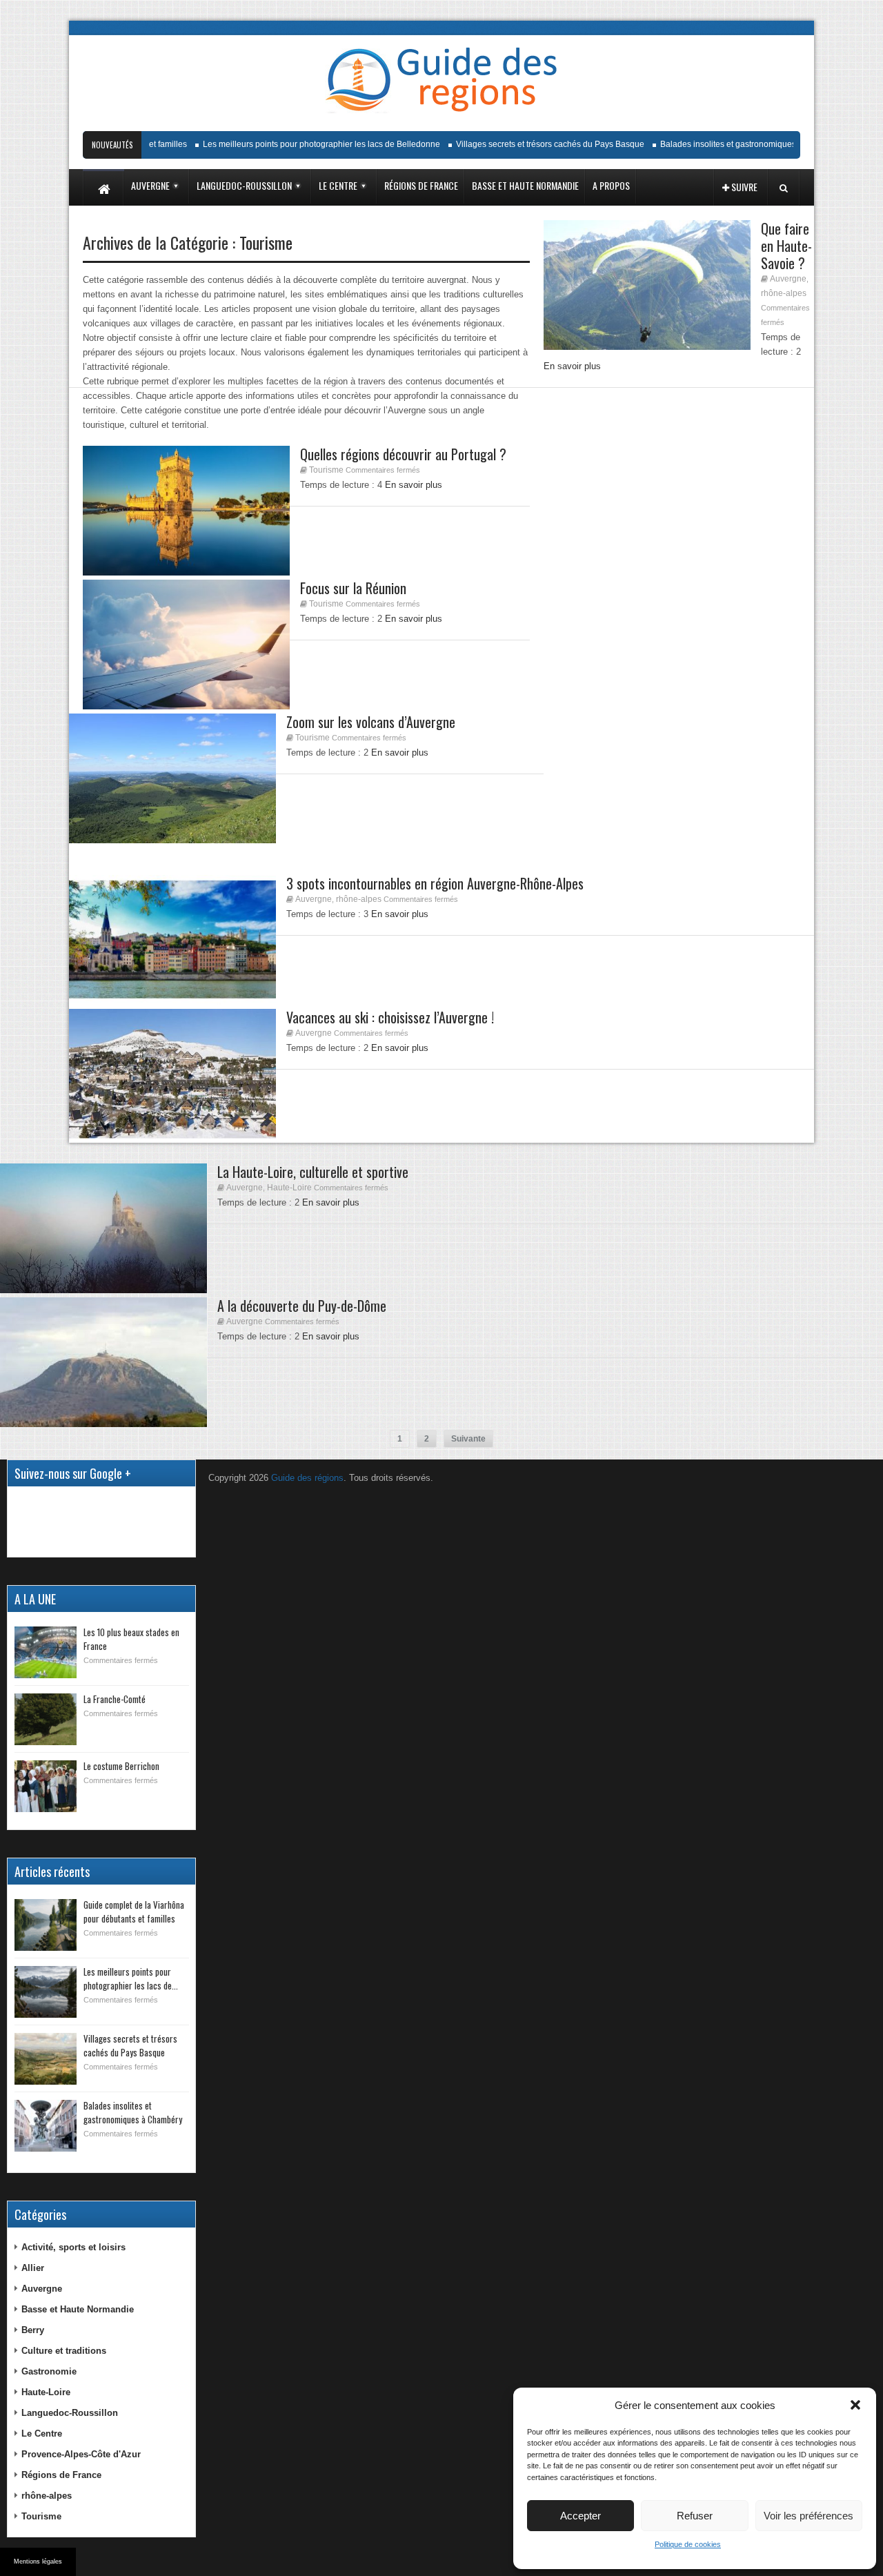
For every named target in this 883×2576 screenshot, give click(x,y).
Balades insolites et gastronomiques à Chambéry (727, 144)
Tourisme (312, 738)
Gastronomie (49, 2371)
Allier (33, 2268)
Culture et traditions (64, 2351)
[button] (855, 2405)
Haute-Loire (289, 1188)
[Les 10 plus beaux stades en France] (46, 1652)
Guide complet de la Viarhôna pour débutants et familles (134, 1911)
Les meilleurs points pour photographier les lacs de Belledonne (297, 144)
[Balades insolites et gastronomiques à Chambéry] (46, 2126)
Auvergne (788, 279)
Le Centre (42, 2434)
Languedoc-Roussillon (70, 2413)
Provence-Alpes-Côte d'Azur (81, 2454)
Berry (33, 2330)
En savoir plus (400, 753)
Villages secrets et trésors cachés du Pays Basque (525, 144)
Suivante (468, 1439)
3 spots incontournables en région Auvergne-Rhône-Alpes (435, 883)
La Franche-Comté (115, 1699)
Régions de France (61, 2475)
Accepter (581, 2516)
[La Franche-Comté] (46, 1719)
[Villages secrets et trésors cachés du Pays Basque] (46, 2059)
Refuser (695, 2516)
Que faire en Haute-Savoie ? (786, 246)
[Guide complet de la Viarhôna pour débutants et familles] (46, 1925)
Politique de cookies (688, 2544)
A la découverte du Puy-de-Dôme (302, 1306)
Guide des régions (307, 1478)
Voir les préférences (808, 2516)
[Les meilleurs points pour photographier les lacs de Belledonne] (46, 1992)
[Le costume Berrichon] (46, 1786)
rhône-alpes (784, 293)
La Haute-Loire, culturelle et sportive (313, 1172)
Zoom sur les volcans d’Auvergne (371, 722)
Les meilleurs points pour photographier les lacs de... (131, 1978)
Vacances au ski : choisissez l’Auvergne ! (390, 1017)
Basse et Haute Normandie (78, 2309)
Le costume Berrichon (121, 1766)
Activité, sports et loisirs (73, 2247)
